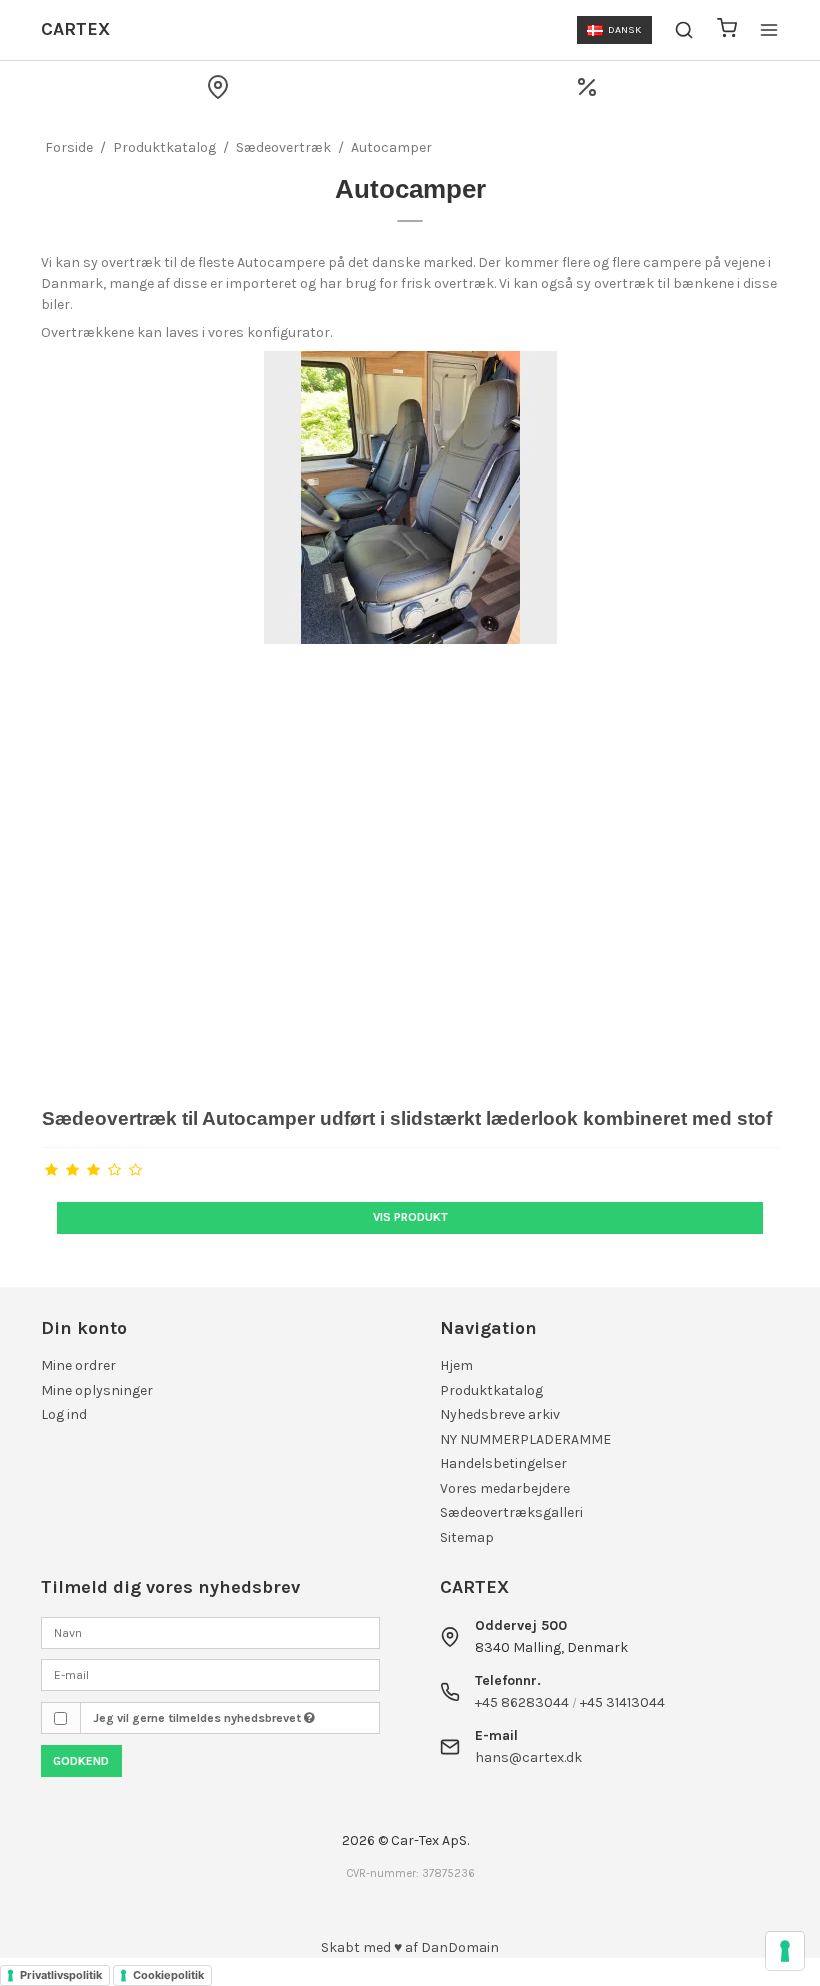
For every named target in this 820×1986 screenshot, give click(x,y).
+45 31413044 (622, 1702)
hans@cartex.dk (528, 1757)
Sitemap (467, 1537)
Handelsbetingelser (503, 1463)
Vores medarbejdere (505, 1488)
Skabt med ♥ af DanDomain (410, 1947)
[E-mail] (210, 1673)
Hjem (456, 1365)
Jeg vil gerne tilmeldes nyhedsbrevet (198, 1718)
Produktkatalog (491, 1390)
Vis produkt (410, 1217)
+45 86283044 (522, 1702)
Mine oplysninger (97, 1390)
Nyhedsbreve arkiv (500, 1414)
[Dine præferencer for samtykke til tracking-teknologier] (785, 1951)
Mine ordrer (78, 1365)
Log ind (64, 1414)
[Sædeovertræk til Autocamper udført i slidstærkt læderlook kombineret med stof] (410, 719)
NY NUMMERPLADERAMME (525, 1439)
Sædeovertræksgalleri (511, 1512)
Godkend (81, 1761)
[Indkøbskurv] (727, 30)
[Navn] (210, 1631)
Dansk (624, 29)
